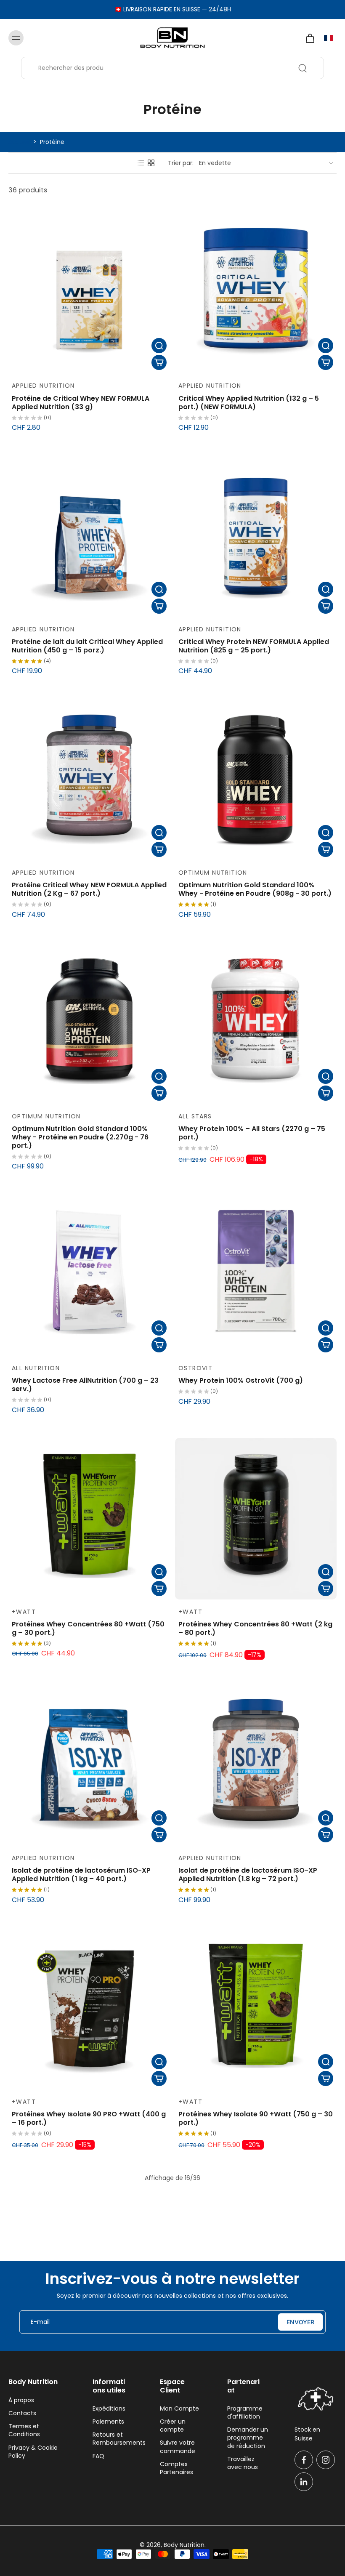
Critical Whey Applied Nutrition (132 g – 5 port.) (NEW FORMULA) (249, 403)
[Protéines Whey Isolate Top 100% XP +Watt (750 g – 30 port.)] (89, 2255)
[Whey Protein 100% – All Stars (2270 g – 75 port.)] (256, 1023)
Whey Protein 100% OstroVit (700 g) (241, 1380)
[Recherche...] (303, 68)
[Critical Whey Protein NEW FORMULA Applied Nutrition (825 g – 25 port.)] (256, 536)
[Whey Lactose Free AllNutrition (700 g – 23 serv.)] (89, 1275)
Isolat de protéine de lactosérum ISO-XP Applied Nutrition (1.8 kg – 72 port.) (248, 1875)
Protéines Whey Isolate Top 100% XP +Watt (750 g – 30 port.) (85, 2365)
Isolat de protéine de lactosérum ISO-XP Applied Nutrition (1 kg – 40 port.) (81, 1875)
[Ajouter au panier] (159, 362)
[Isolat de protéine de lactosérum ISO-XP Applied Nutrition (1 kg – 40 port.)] (89, 1765)
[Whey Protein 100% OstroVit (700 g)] (256, 1275)
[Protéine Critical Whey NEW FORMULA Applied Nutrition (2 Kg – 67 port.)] (89, 780)
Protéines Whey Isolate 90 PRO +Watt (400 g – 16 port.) (89, 2118)
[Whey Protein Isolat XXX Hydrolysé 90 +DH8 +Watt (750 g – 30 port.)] (256, 2255)
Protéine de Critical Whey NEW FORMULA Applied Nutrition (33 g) (81, 403)
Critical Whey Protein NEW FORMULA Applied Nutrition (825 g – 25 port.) (254, 646)
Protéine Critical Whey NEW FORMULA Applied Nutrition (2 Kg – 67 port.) (89, 889)
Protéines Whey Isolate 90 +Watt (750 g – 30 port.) (256, 2118)
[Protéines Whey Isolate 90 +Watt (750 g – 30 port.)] (256, 2009)
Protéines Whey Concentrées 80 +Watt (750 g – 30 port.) (88, 1628)
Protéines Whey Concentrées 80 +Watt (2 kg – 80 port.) (255, 1628)
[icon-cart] (310, 38)
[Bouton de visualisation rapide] (159, 346)
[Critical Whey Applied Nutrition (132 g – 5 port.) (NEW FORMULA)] (256, 293)
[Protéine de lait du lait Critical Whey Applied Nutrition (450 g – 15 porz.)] (89, 536)
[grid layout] (151, 163)
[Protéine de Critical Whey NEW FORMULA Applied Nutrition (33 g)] (89, 293)
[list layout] (141, 163)
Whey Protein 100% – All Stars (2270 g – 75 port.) (252, 1133)
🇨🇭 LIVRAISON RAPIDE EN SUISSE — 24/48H (173, 9)
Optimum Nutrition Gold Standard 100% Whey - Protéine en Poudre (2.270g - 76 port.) (80, 1137)
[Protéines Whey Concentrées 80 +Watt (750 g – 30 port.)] (89, 1519)
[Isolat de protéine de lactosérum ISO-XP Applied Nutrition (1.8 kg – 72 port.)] (256, 1765)
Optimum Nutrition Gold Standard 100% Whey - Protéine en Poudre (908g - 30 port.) (255, 889)
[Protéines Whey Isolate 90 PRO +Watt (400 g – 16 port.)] (89, 2009)
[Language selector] (329, 38)
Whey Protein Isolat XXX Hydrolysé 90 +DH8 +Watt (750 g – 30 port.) (253, 2365)
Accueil (19, 142)
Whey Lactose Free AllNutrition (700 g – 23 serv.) (85, 1385)
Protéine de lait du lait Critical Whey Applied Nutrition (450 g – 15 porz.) (87, 646)
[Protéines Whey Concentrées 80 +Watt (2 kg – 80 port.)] (256, 1519)
